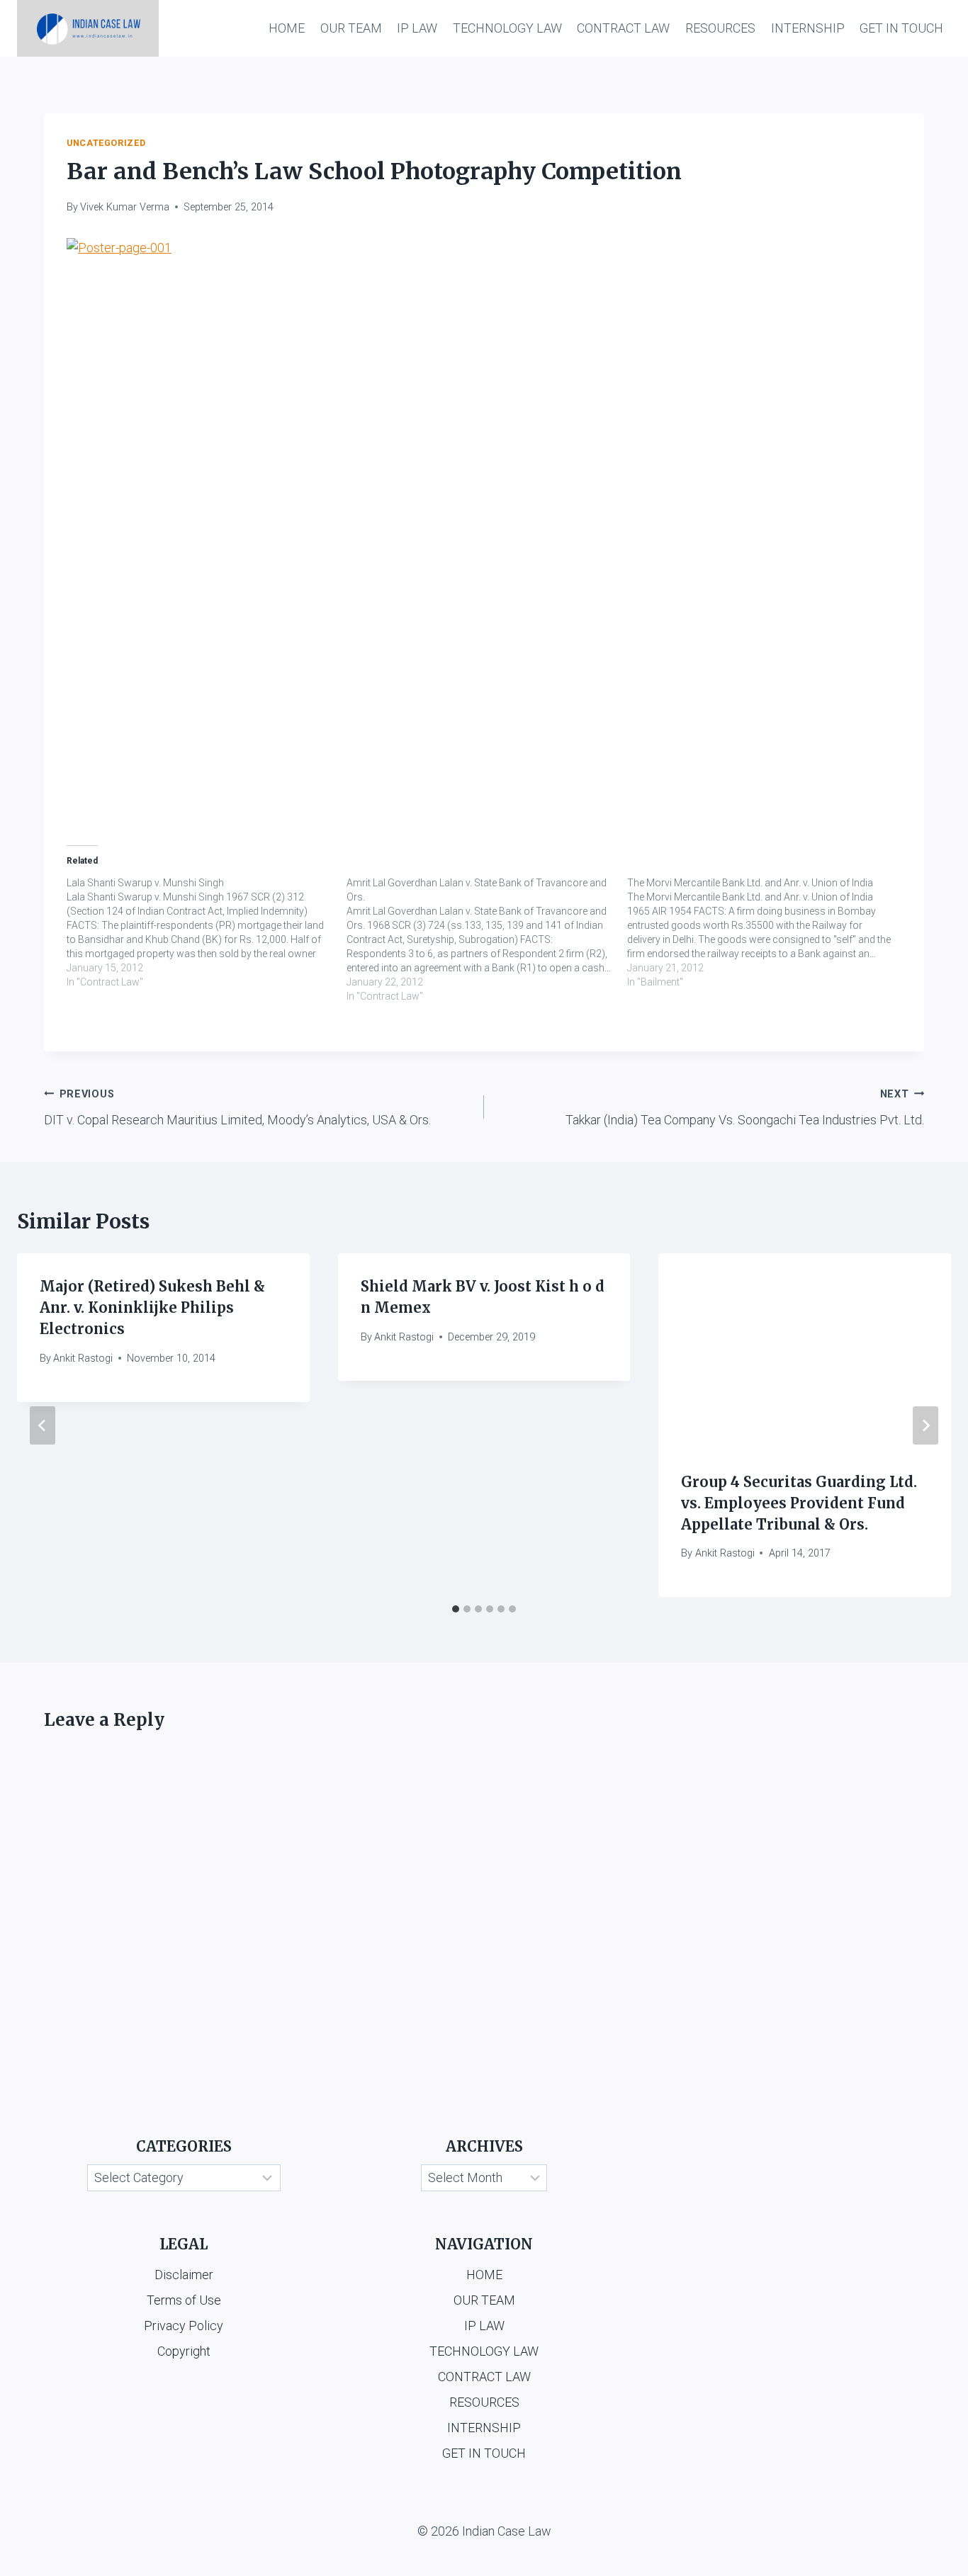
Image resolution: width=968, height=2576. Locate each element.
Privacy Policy (184, 2326)
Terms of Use (184, 2300)
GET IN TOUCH (901, 28)
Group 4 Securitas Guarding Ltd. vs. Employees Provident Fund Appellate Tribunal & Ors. (799, 1503)
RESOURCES (720, 28)
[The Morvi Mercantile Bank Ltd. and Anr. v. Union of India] (767, 932)
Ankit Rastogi (83, 1358)
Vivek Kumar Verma (125, 207)
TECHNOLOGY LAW (507, 28)
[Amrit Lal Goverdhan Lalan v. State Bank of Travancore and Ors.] (486, 939)
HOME (287, 28)
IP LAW (417, 28)
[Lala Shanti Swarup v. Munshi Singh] (207, 932)
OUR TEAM (351, 28)
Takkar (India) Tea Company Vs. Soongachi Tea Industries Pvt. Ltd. (745, 1108)
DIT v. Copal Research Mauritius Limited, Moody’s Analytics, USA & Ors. (237, 1108)
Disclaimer (184, 2275)
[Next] (925, 1425)
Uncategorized (106, 143)
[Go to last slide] (43, 1425)
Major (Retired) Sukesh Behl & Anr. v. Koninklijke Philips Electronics (152, 1307)
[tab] (456, 1609)
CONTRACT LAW (623, 28)
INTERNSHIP (808, 28)
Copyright (184, 2351)
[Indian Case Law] (88, 28)
